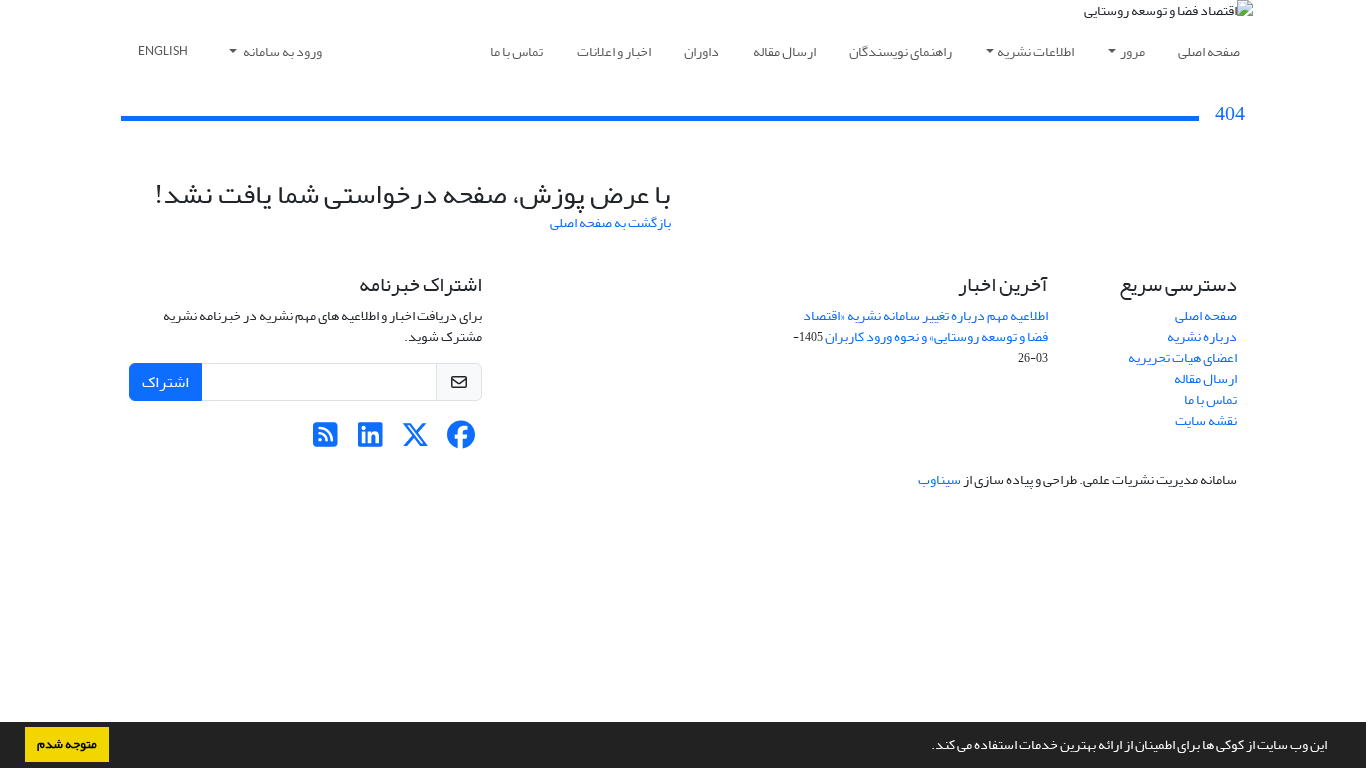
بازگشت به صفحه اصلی (610, 222)
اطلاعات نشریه (1035, 51)
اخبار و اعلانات (614, 51)
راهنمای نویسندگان (900, 51)
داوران (701, 51)
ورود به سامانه (281, 51)
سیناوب (939, 479)
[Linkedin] (370, 440)
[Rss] (325, 440)
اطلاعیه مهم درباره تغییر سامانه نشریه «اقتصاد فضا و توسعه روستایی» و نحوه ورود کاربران (925, 326)
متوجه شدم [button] (67, 744)
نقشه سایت (1206, 420)
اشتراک (165, 382)
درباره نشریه (1202, 336)
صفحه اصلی (1209, 51)
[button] (926, 747)
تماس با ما (516, 51)
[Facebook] (460, 440)
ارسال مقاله (784, 51)
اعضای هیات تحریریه (1182, 357)
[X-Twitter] (415, 440)
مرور (1132, 51)
